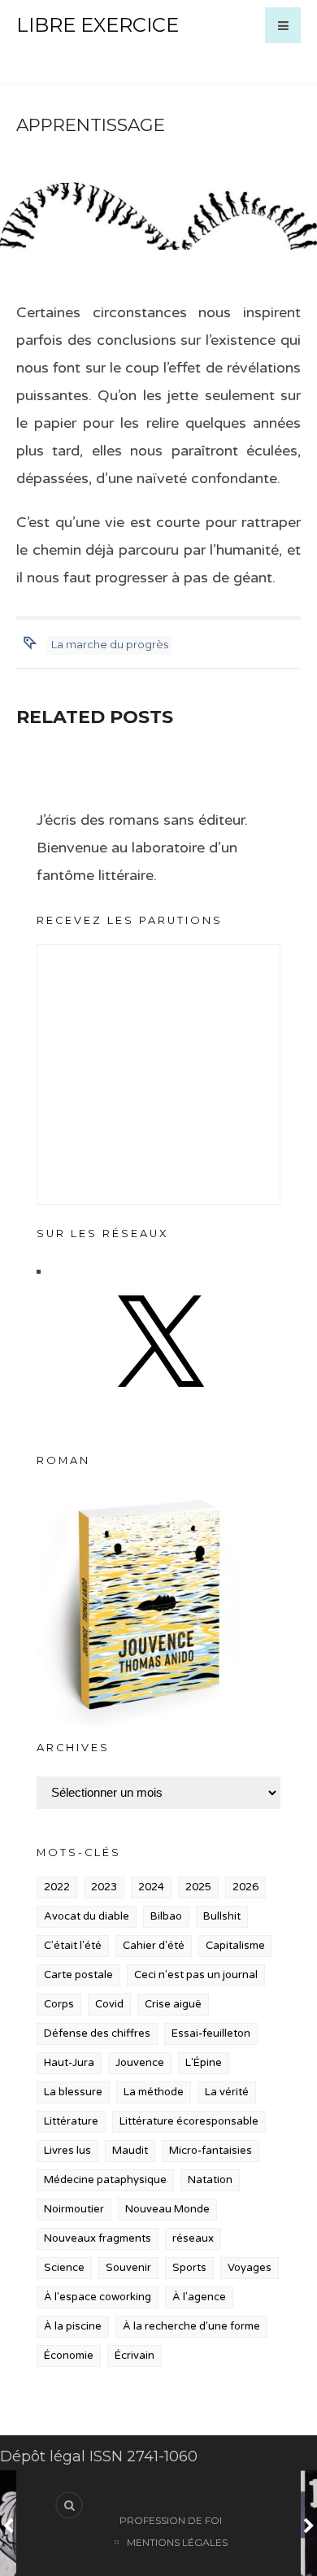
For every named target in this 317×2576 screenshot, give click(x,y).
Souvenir (128, 2268)
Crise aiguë (173, 2004)
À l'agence (199, 2297)
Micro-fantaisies (211, 2151)
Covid (109, 2004)
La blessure (73, 2092)
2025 (198, 1887)
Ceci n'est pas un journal (196, 1975)
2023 (104, 1887)
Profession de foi (171, 2520)
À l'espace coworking (98, 2297)
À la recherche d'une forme (191, 2326)
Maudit (130, 2151)
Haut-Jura (69, 2063)
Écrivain (135, 2356)
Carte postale (78, 1975)
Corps (59, 2004)
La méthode (154, 2092)
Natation (210, 2180)
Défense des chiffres (97, 2033)
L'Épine (204, 2063)
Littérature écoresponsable (189, 2121)
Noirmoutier (74, 2209)
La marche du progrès (110, 644)
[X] (158, 1403)
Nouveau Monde (167, 2209)
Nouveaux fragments (98, 2238)
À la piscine (73, 2326)
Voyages (250, 2268)
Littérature (71, 2121)
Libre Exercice (98, 25)
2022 (57, 1887)
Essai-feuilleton (211, 2033)
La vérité (227, 2092)
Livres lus (67, 2151)
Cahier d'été (154, 1946)
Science (64, 2268)
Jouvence (140, 2063)
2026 (245, 1887)
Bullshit (222, 1916)
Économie (69, 2356)
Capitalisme (235, 1946)
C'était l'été (73, 1946)
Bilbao (166, 1916)
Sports (189, 2268)
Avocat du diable (87, 1916)
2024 (151, 1887)
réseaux (193, 2238)
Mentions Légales (177, 2542)
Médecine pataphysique (105, 2180)
